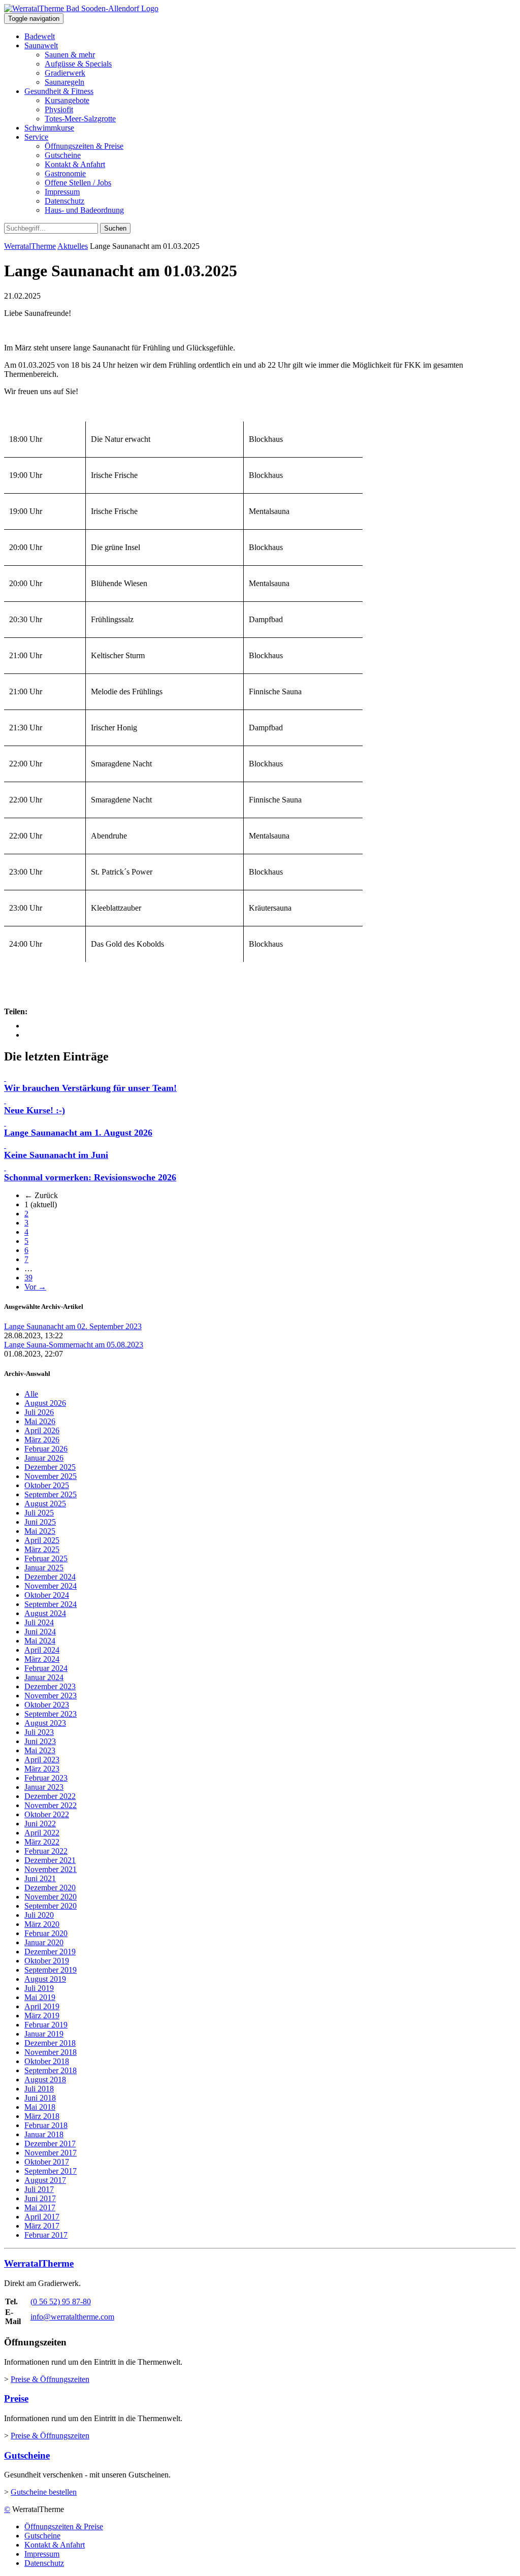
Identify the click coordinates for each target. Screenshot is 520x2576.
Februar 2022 (46, 1851)
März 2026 (42, 1440)
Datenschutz (64, 201)
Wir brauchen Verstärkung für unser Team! (90, 1088)
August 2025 (45, 1504)
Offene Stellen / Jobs (78, 183)
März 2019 (42, 2016)
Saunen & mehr (70, 55)
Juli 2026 (39, 1412)
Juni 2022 (40, 1824)
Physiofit (59, 109)
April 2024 (42, 1650)
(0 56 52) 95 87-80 (61, 2301)
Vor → (35, 1287)
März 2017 (42, 2226)
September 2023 (51, 1714)
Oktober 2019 (47, 1961)
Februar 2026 (46, 1449)
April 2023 (42, 1760)
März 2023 (42, 1769)
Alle (31, 1394)
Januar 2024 (44, 1677)
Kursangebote (67, 100)
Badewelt (40, 36)
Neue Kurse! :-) (35, 1110)
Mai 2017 (40, 2208)
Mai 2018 (40, 2107)
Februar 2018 (46, 2125)
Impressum (62, 192)
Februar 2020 (46, 1933)
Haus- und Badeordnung (84, 210)
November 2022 (51, 1805)
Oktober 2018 (47, 2061)
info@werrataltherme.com (72, 2317)
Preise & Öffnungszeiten (50, 2379)
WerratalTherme (30, 246)
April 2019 (42, 2006)
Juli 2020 (39, 1915)
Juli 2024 (39, 1622)
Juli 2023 (39, 1732)
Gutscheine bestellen (44, 2492)
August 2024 (45, 1613)
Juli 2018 (39, 2089)
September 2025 (51, 1494)
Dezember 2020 (50, 1888)
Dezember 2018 (50, 2043)
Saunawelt (41, 45)
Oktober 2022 (47, 1814)
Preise (16, 2398)
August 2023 (45, 1723)
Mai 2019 (40, 1997)
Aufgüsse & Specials (78, 64)
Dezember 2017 (50, 2144)
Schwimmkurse (49, 128)
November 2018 (51, 2052)
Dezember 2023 (50, 1686)
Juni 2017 (40, 2198)
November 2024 (51, 1586)
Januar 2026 (44, 1458)
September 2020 (51, 1906)
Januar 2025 (44, 1568)
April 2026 (42, 1430)
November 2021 (51, 1869)
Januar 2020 (44, 1942)
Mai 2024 (40, 1641)
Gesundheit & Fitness (59, 91)
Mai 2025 (40, 1531)
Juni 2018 (40, 2098)
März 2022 (42, 1842)
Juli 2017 (39, 2189)
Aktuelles (73, 246)
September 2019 (51, 1970)
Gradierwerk (65, 73)
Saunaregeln (64, 82)
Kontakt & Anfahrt (75, 164)
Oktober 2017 (47, 2162)
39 (28, 1278)
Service (36, 137)
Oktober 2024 (47, 1595)
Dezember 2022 (50, 1796)
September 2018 (51, 2070)
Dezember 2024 (50, 1577)
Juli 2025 (39, 1513)
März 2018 (42, 2116)
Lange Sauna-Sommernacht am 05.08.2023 (74, 1345)
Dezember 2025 (50, 1467)
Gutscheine (63, 155)
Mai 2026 (40, 1421)
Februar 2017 (46, 2235)
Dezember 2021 (50, 1860)
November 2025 (51, 1476)
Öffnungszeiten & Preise (84, 146)
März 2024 (42, 1659)
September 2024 (51, 1604)
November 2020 (51, 1897)
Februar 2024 (46, 1668)
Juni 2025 (40, 1522)
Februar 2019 (46, 2025)
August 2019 (45, 1979)
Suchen (115, 228)
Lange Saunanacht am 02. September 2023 (73, 1326)
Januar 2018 (44, 2134)
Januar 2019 (44, 2034)
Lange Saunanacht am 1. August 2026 (78, 1133)
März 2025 (42, 1549)
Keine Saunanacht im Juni (56, 1155)
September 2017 (51, 2171)
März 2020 (42, 1924)
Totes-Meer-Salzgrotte (80, 119)
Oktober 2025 (47, 1485)
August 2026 (45, 1403)
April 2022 (42, 1833)
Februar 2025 (46, 1558)
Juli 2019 (39, 1988)
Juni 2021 (40, 1878)
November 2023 (51, 1696)
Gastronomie (65, 173)
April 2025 (42, 1540)
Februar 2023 (46, 1778)
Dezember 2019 (50, 1952)
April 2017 (42, 2217)
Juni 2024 (40, 1632)
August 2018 (45, 2080)
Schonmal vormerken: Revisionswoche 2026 (90, 1177)
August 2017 (45, 2180)
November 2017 (51, 2153)
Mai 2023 (40, 1750)
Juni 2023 (40, 1741)
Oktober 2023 (47, 1705)
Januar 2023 (44, 1787)
